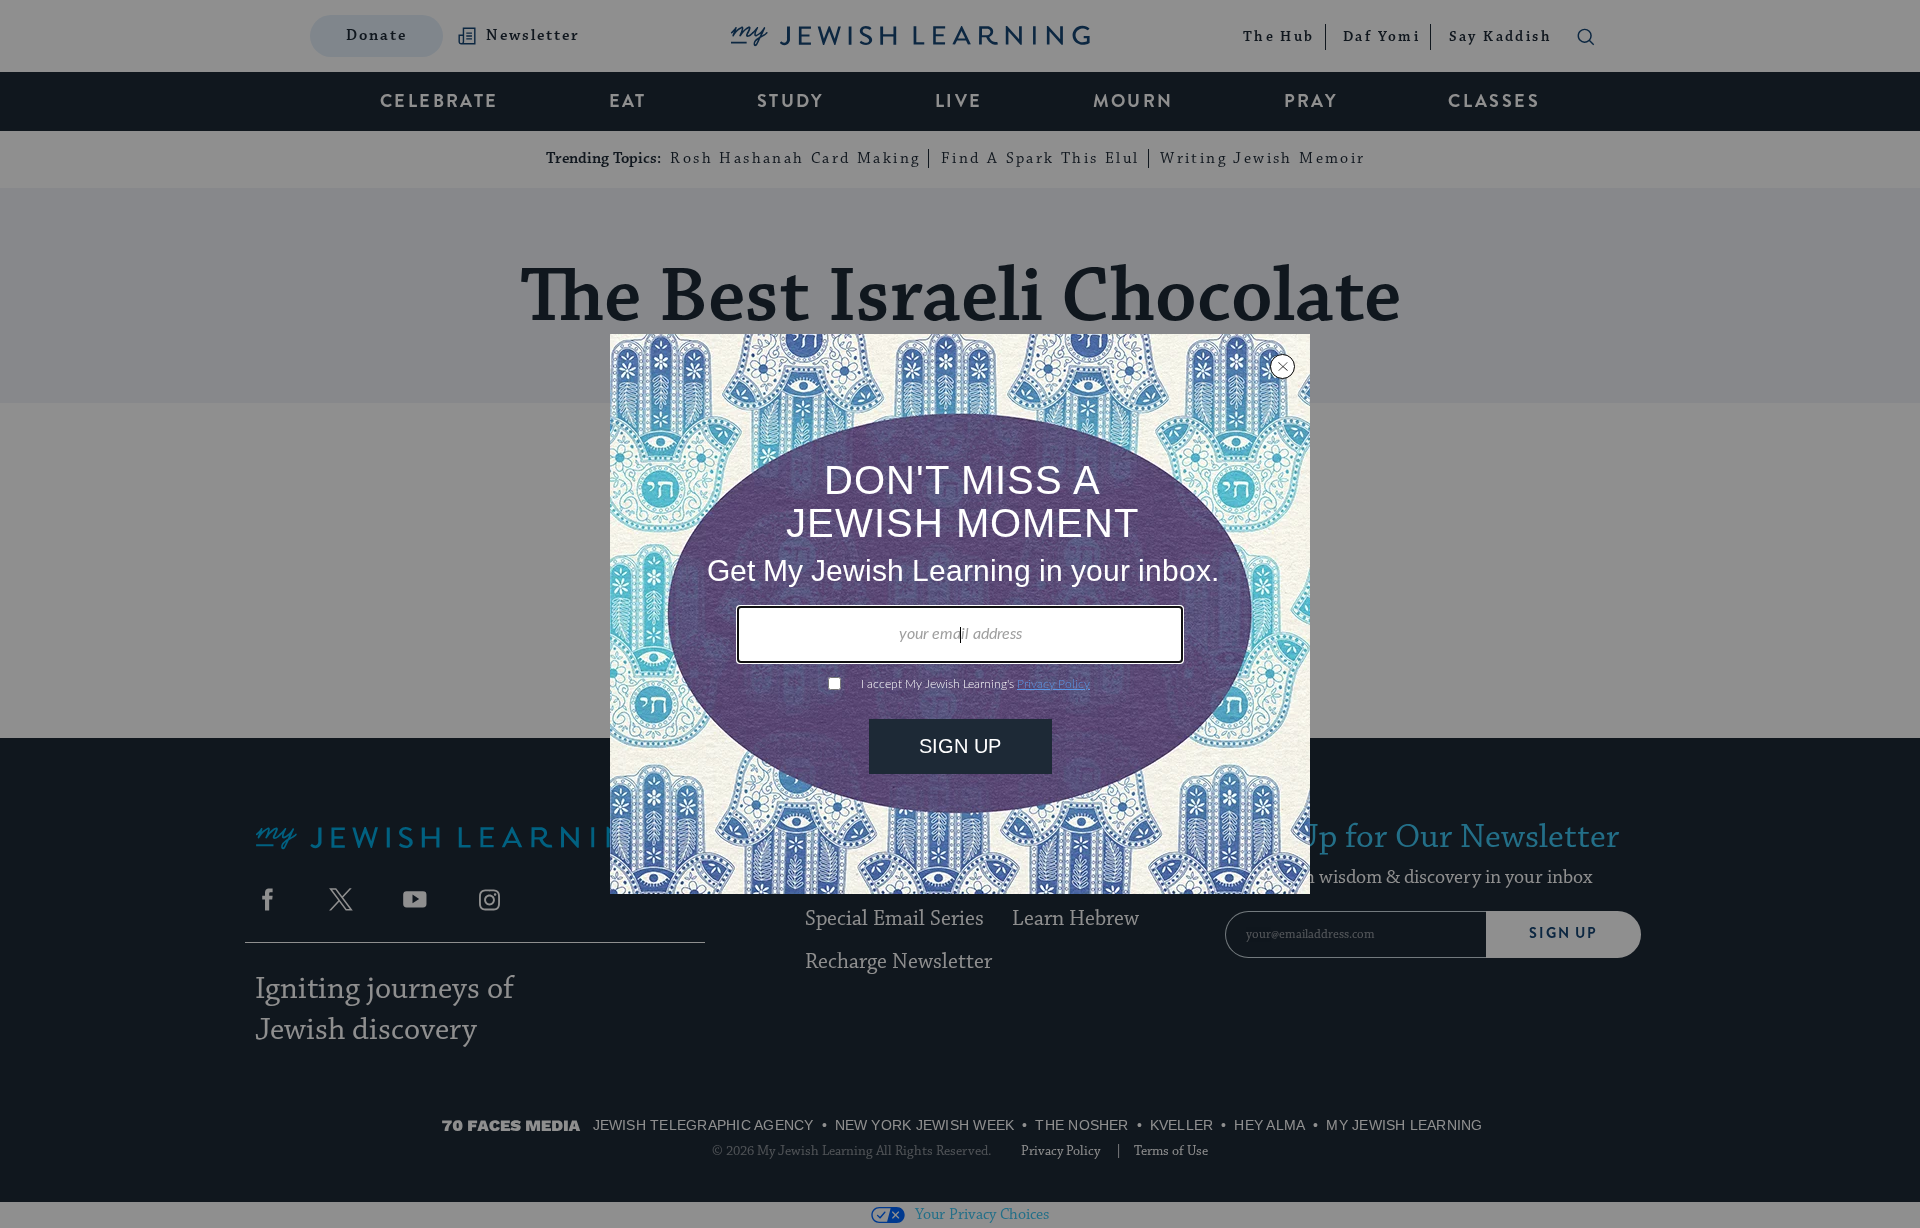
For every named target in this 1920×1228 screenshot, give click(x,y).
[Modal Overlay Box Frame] (960, 614)
